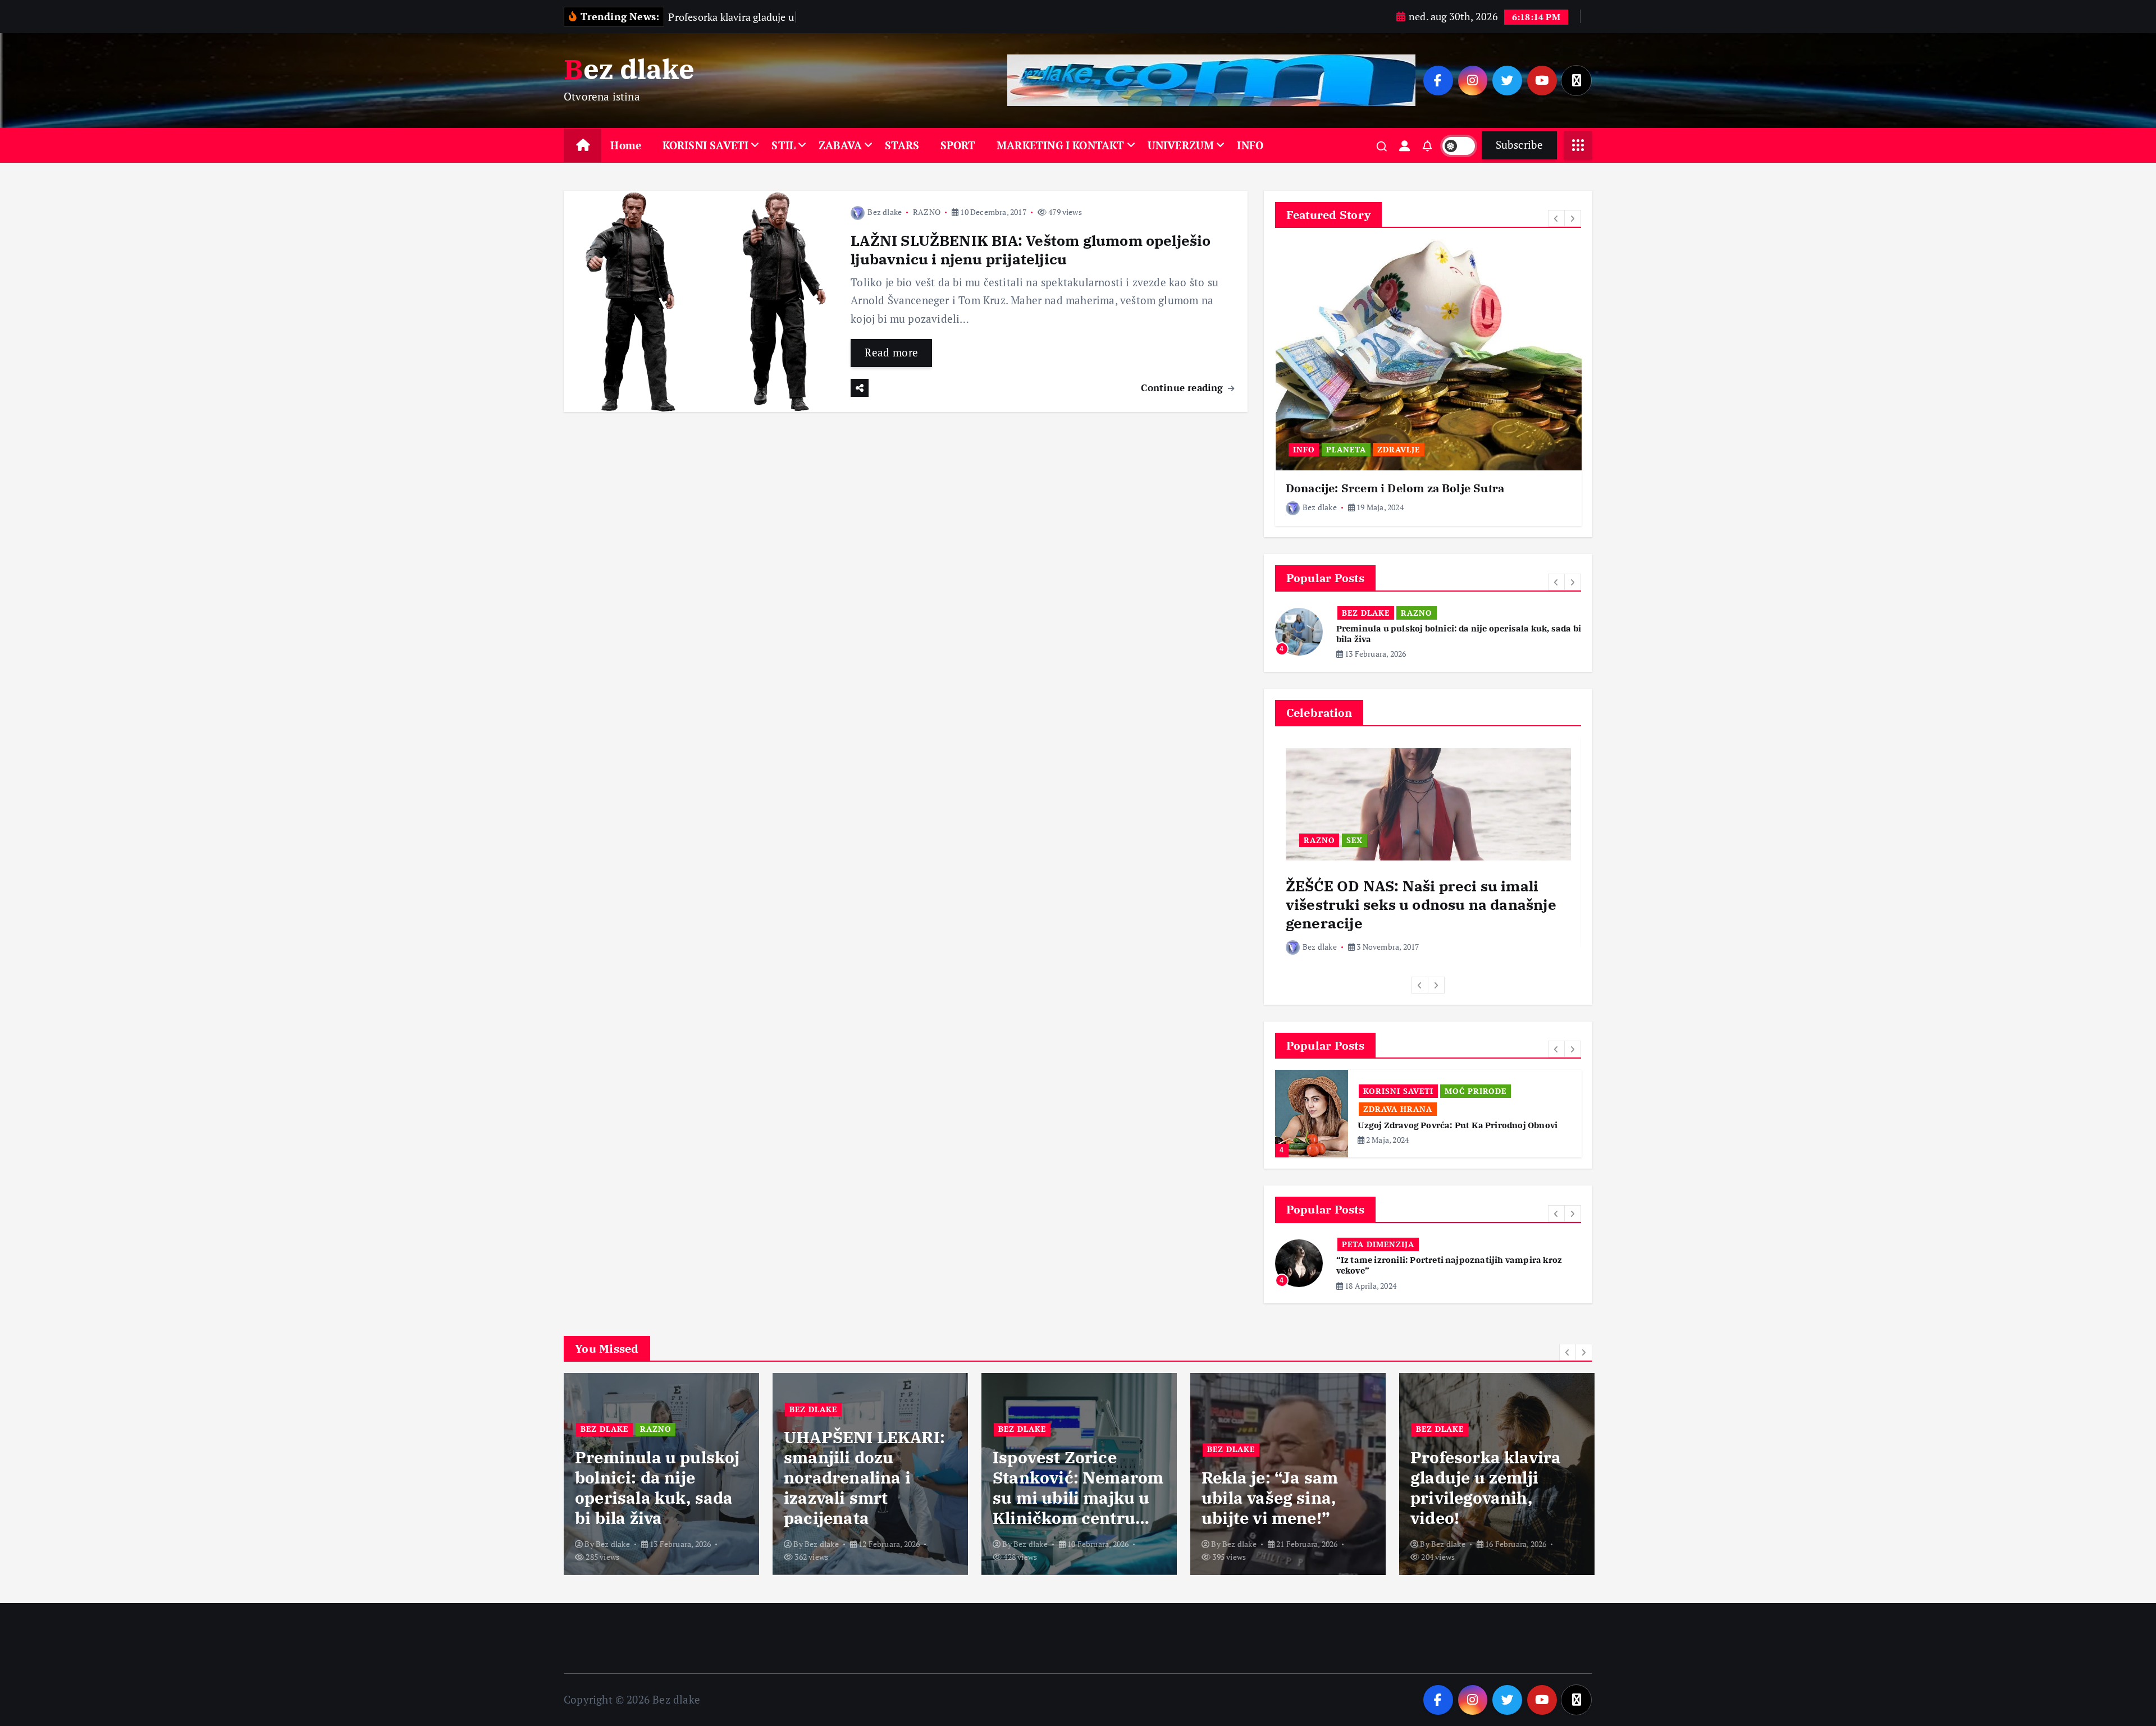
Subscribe (1519, 145)
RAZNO (927, 212)
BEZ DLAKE (1366, 613)
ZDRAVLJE (1399, 449)
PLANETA (1346, 449)
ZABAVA (840, 145)
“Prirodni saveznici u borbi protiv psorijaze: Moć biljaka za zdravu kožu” (1460, 1112)
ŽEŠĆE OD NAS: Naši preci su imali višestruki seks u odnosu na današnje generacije (1421, 904)
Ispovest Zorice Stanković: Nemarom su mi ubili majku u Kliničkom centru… (869, 1469)
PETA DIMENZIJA (1378, 1236)
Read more (891, 352)
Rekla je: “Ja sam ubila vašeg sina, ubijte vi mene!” (1061, 1479)
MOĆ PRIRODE (1394, 1091)
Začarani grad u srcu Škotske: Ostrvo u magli (1431, 1252)
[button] (1556, 218)
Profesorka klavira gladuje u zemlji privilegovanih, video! (1277, 1469)
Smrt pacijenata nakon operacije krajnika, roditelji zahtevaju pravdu (1482, 1469)
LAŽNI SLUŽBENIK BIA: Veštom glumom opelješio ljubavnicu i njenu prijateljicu (1031, 249)
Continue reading (1183, 388)
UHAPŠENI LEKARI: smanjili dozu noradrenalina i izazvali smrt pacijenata (656, 1459)
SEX (1355, 840)
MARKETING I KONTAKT (1061, 145)
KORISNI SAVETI (706, 145)
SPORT (958, 145)
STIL (784, 145)
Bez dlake (885, 212)
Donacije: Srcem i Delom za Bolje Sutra (1395, 488)
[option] (1428, 383)
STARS (902, 145)
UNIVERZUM (1181, 145)
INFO (1250, 145)
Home (626, 145)
